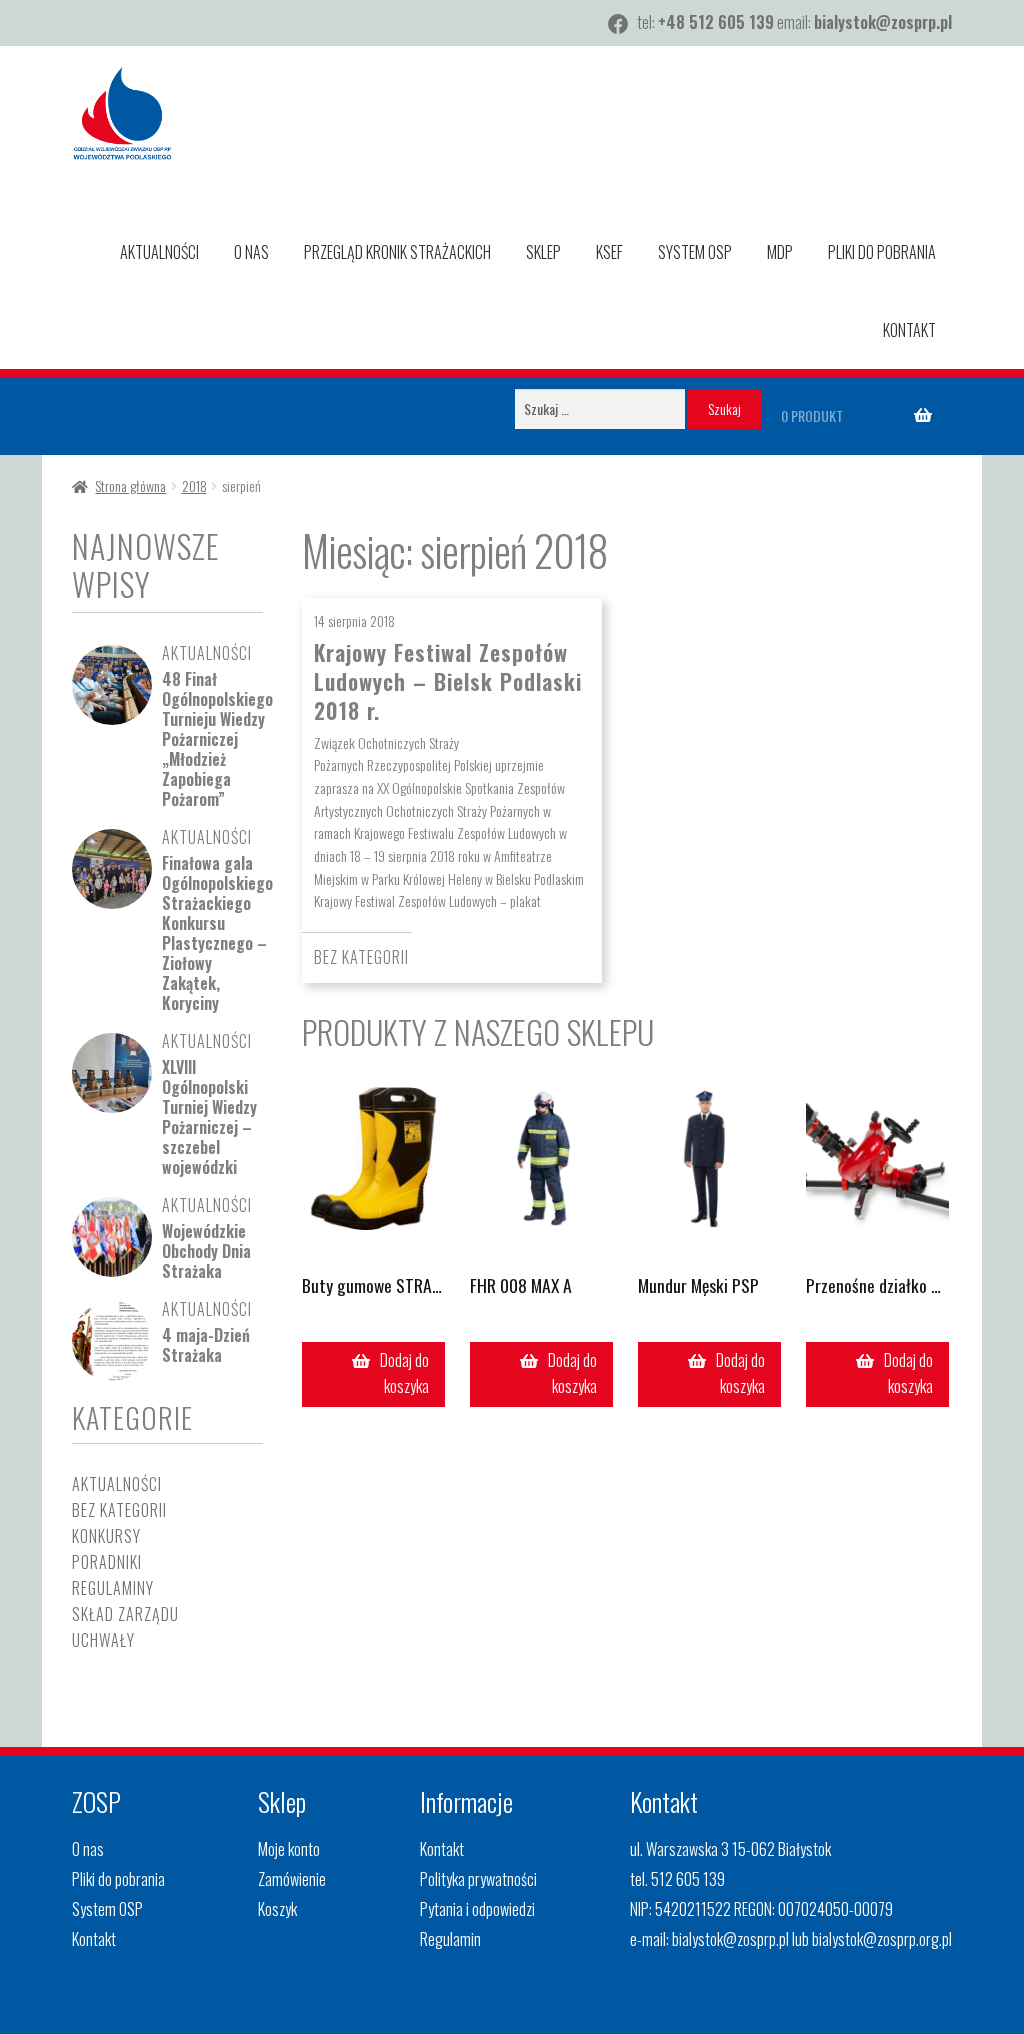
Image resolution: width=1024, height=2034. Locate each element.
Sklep (543, 252)
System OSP (695, 252)
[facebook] (618, 24)
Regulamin (450, 1939)
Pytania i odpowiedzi (477, 1909)
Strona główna (130, 485)
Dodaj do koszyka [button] (404, 1373)
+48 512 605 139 (716, 22)
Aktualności (159, 252)
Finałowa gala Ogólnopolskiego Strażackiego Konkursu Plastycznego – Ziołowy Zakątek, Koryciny (217, 933)
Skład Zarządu (125, 1614)
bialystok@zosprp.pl (883, 22)
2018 (194, 485)
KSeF (609, 252)
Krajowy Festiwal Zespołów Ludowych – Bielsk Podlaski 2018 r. (448, 681)
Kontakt (909, 330)
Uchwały (103, 1640)
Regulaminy (113, 1588)
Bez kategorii (361, 957)
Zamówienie (292, 1879)
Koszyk (277, 1909)
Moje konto (289, 1849)
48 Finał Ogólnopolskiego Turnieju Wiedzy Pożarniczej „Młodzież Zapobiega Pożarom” (217, 739)
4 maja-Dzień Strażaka (206, 1345)
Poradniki (107, 1562)
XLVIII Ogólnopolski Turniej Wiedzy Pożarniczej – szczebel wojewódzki (209, 1117)
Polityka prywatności (478, 1879)
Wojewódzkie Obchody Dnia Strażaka (206, 1251)
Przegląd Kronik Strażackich (397, 252)
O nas (251, 252)
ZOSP (96, 1801)
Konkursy (106, 1536)
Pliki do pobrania (882, 252)
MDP (780, 252)
